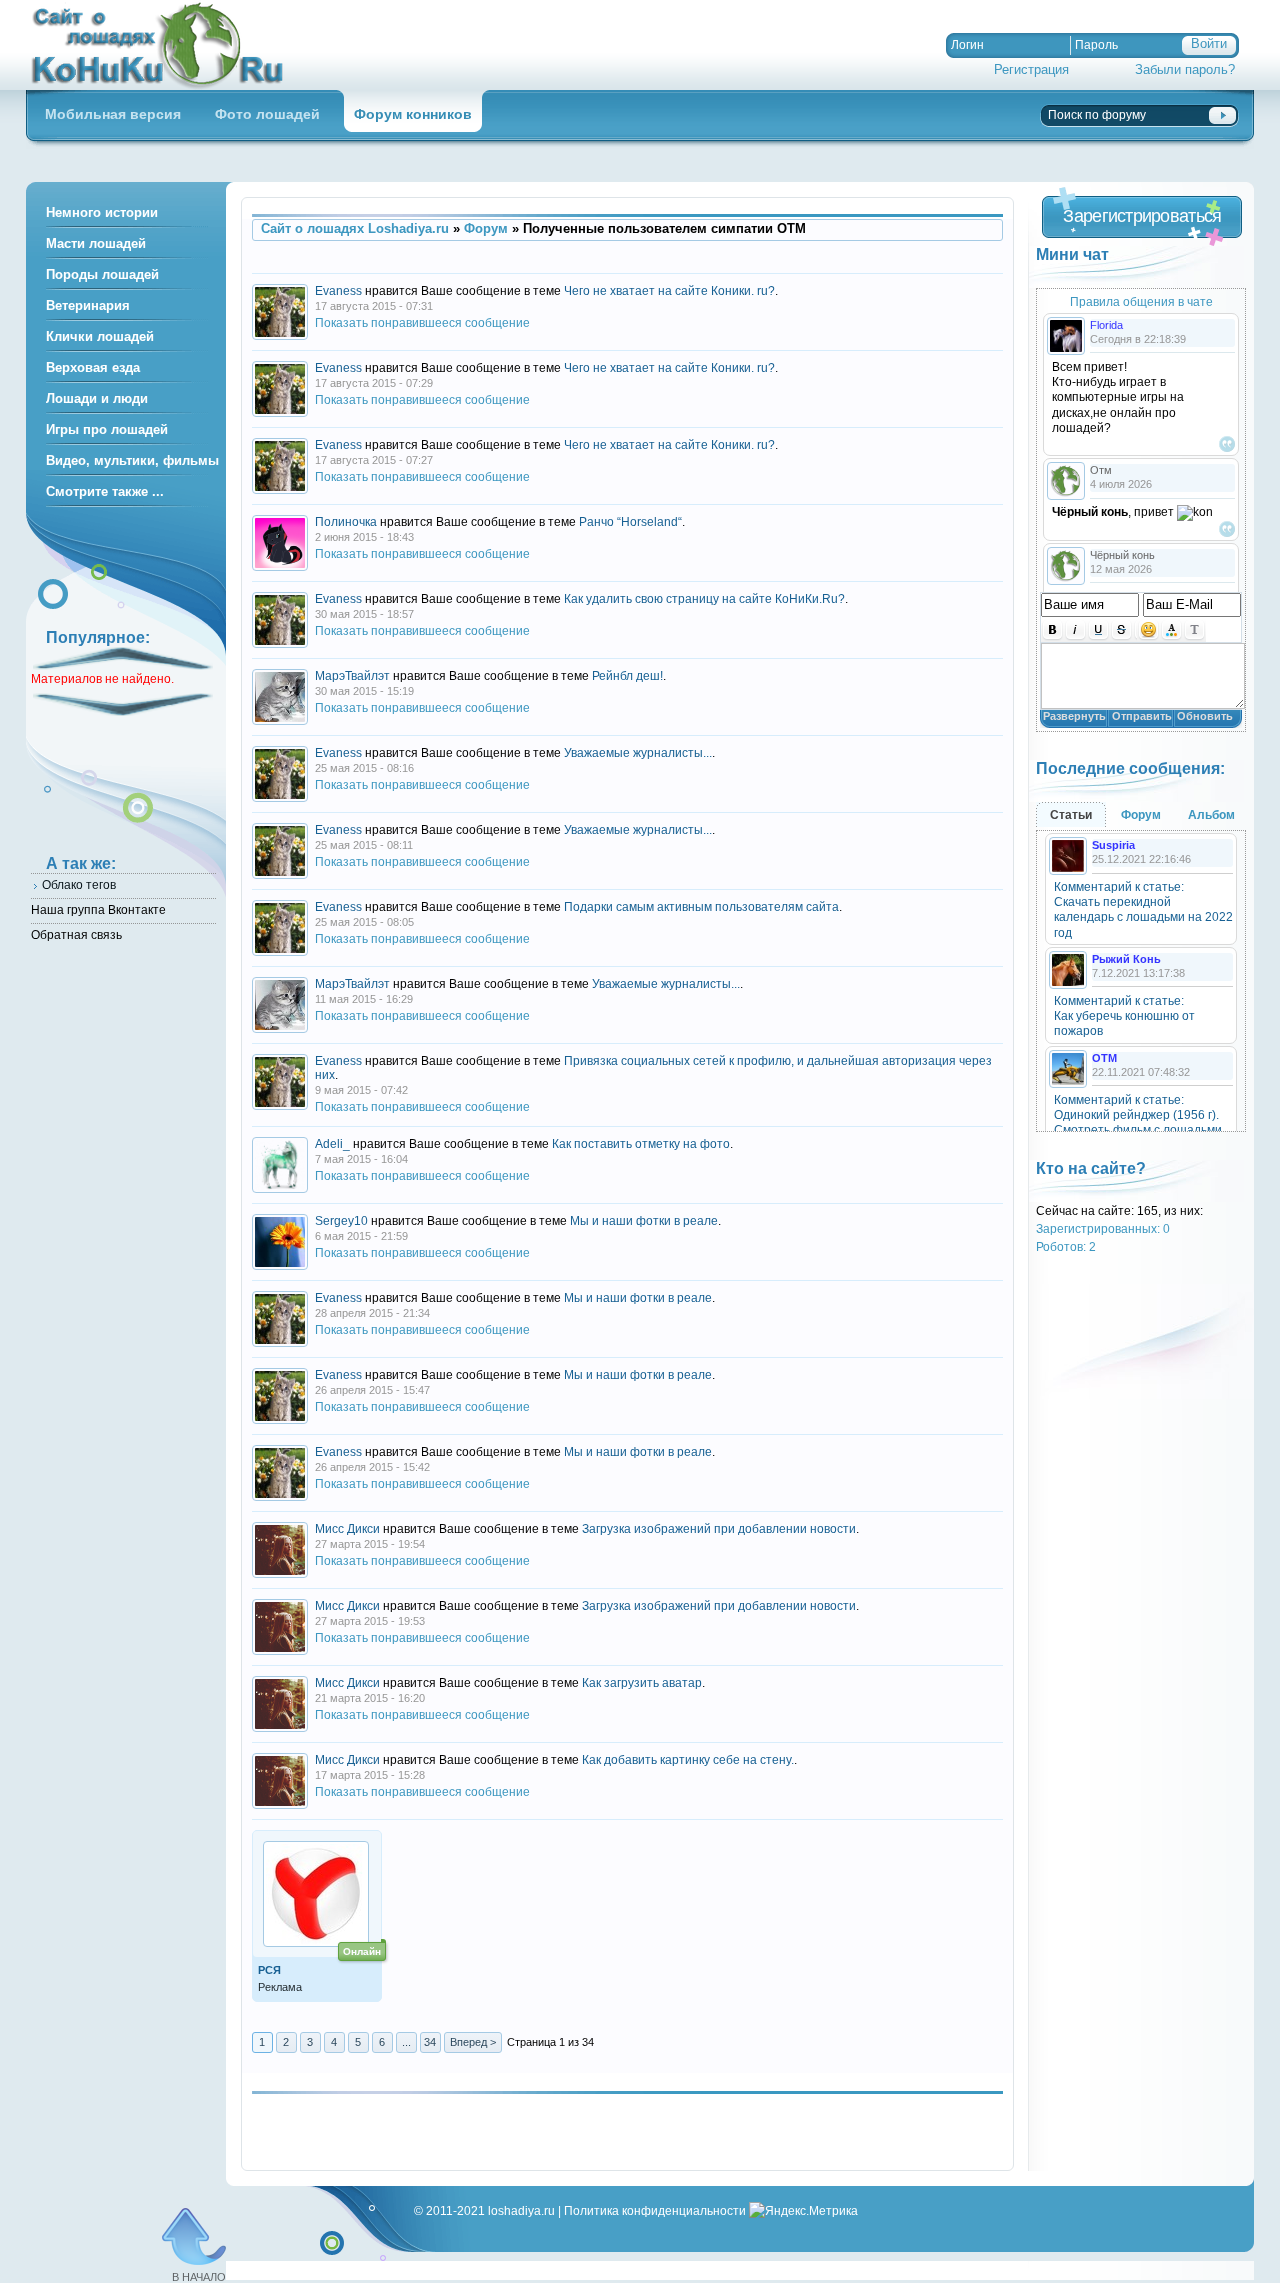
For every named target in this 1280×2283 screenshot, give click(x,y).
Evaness (338, 291)
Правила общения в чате (1141, 301)
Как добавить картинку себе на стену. (688, 1760)
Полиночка (346, 522)
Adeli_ (332, 1144)
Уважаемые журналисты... (638, 753)
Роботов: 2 (1066, 1246)
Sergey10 (341, 1221)
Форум (486, 228)
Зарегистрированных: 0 (1103, 1228)
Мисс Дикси (347, 1529)
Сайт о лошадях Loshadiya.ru (355, 228)
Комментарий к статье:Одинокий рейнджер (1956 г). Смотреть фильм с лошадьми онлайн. (1138, 1123)
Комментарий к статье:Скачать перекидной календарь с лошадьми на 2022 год (1143, 910)
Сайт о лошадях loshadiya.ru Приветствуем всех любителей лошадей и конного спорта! (166, 45)
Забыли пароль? (1185, 69)
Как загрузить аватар (642, 1683)
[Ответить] (1227, 444)
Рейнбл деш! (627, 676)
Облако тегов (79, 884)
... (406, 2042)
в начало (199, 2277)
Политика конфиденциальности (655, 2210)
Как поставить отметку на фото (641, 1144)
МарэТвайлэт (352, 676)
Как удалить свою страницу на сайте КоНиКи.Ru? (704, 599)
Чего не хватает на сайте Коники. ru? (669, 291)
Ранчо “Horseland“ (630, 522)
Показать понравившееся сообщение (422, 323)
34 (430, 2042)
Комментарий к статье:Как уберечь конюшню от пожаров (1124, 1016)
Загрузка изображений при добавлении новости (719, 1529)
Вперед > (473, 2042)
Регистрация (1031, 69)
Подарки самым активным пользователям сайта (701, 907)
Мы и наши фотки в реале (644, 1221)
